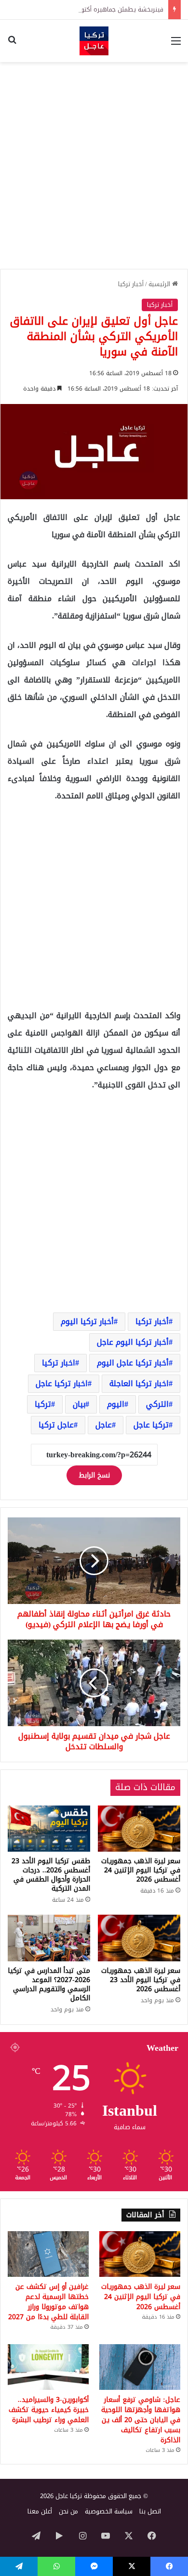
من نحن (68, 2511)
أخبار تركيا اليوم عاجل (133, 1342)
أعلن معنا (40, 2511)
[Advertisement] (94, 165)
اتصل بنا (150, 2511)
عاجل (104, 1425)
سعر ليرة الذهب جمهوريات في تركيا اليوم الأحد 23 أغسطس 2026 (141, 1980)
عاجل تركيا (56, 1425)
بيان (79, 1404)
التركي (157, 1404)
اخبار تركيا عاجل (62, 1383)
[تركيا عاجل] (94, 41)
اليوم (116, 1404)
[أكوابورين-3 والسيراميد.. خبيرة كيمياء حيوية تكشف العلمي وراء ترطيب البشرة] (48, 2367)
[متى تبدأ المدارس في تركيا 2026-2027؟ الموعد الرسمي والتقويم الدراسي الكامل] (49, 1938)
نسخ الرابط (94, 1475)
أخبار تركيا (131, 284)
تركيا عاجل (151, 1425)
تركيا (43, 1404)
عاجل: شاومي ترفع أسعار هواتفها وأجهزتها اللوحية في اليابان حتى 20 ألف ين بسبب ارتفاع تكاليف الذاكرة (141, 2420)
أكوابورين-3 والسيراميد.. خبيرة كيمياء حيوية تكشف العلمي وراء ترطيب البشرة (49, 2410)
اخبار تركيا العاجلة (139, 1383)
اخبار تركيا (59, 1363)
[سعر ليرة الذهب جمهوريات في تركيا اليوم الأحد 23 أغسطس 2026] (139, 1938)
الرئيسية (160, 284)
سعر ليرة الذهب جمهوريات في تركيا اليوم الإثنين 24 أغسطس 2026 (141, 1870)
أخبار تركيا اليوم (87, 1321)
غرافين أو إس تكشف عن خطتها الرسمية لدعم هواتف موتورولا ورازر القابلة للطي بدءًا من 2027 (48, 2302)
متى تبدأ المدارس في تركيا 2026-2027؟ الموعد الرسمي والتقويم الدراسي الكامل (49, 1984)
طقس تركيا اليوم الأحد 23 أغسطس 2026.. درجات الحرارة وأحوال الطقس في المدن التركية (51, 1875)
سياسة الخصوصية (109, 2511)
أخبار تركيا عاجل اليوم (133, 1363)
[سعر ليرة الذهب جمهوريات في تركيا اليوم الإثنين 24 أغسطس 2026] (139, 1829)
